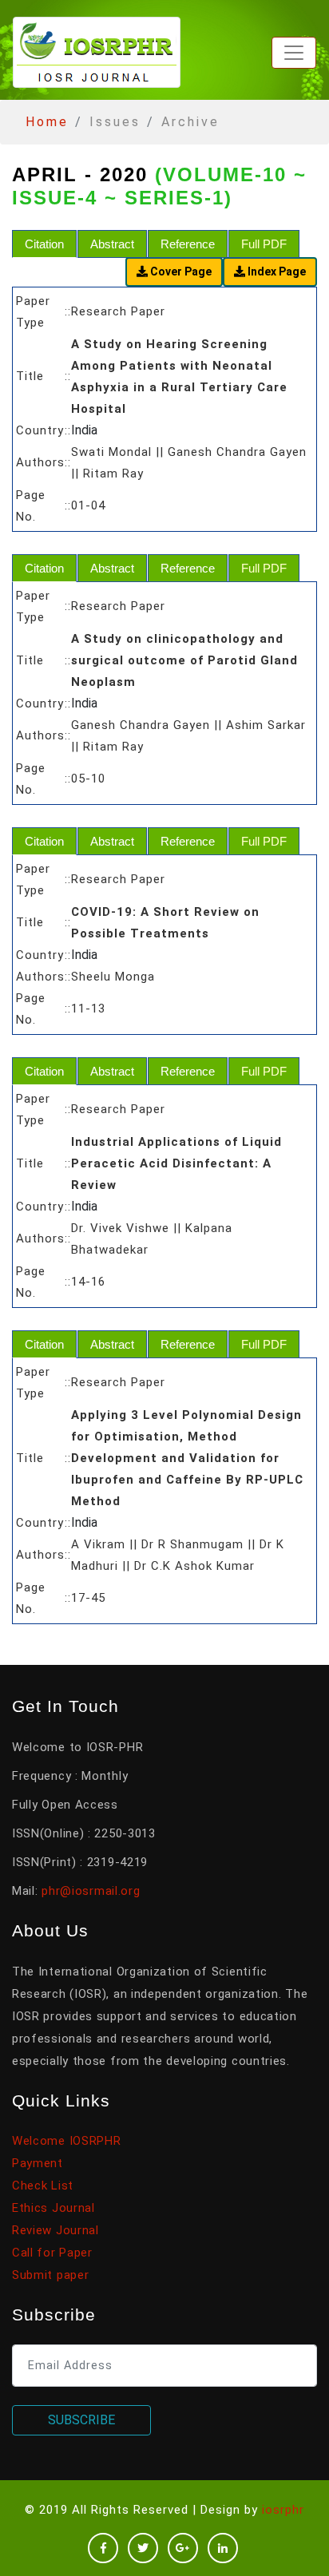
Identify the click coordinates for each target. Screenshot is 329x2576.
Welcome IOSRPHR (67, 2141)
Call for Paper (52, 2253)
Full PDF (264, 244)
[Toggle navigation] (294, 53)
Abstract (112, 244)
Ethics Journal (54, 2208)
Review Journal (55, 2230)
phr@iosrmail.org (91, 1891)
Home (47, 122)
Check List (43, 2186)
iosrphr (283, 2510)
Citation (44, 244)
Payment (38, 2163)
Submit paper (50, 2275)
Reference (188, 244)
